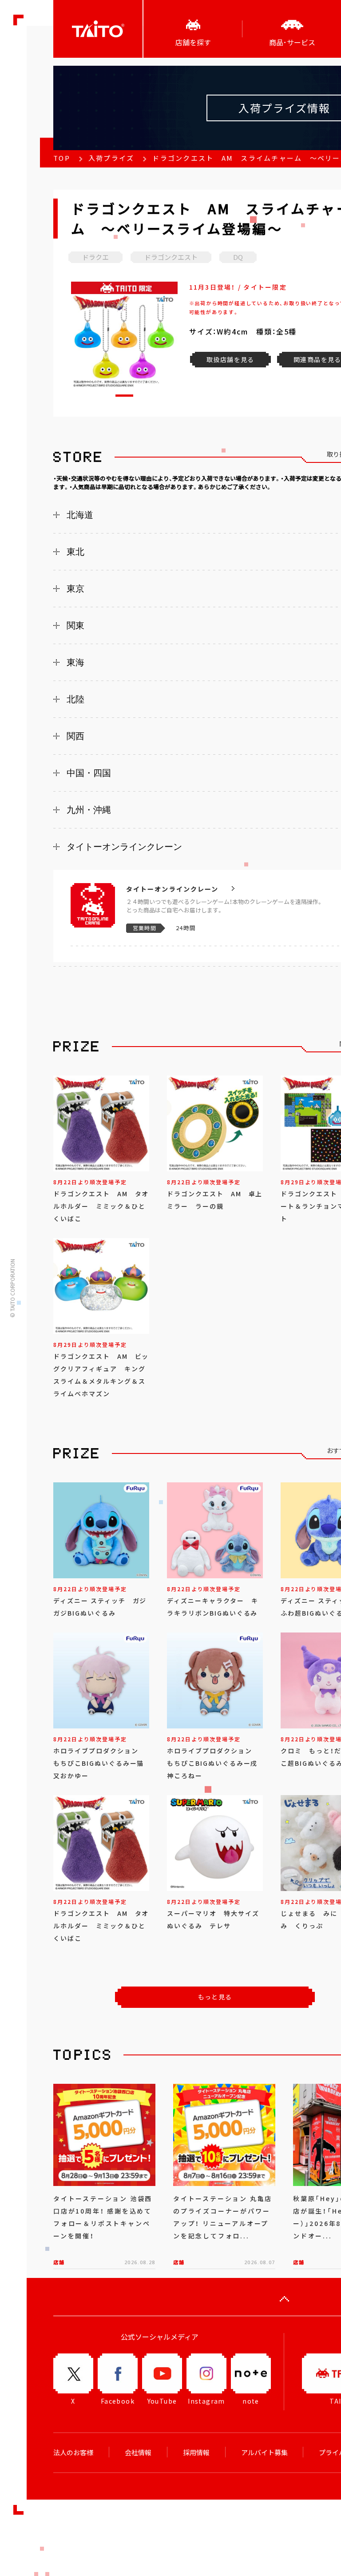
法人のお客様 (73, 2453)
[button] (124, 396)
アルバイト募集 (264, 2453)
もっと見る (215, 1997)
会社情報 (138, 2453)
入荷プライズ (111, 158)
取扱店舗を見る (230, 359)
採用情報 (196, 2453)
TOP (62, 158)
